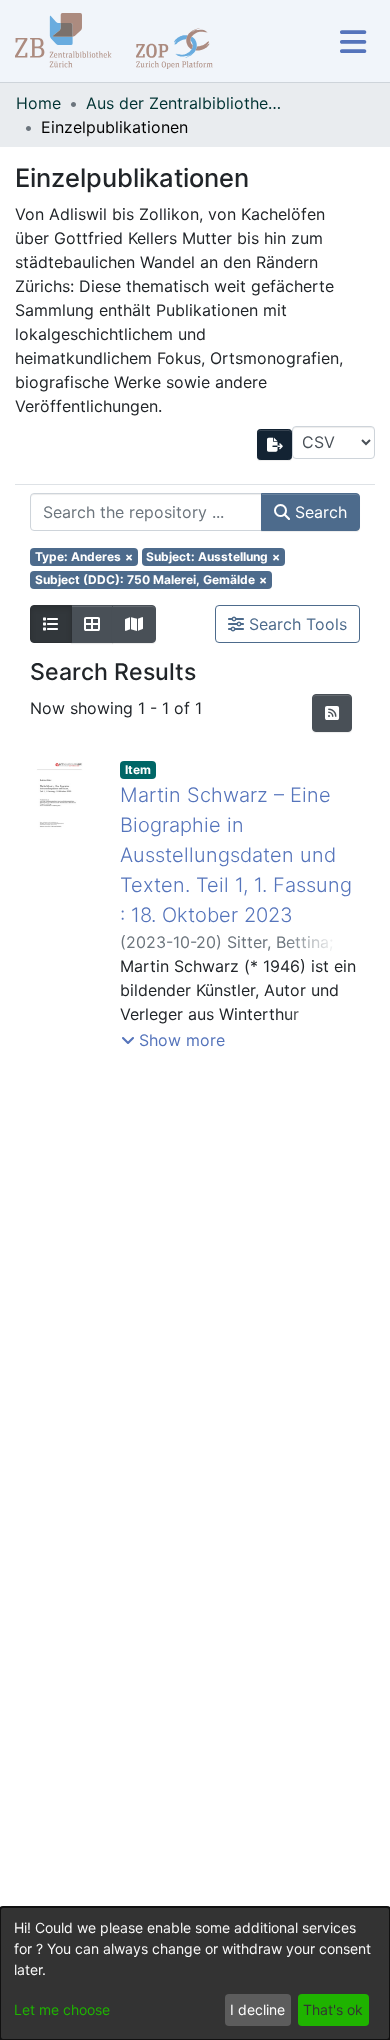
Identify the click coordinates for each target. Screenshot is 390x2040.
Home (38, 103)
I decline (257, 2009)
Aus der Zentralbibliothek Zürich (186, 103)
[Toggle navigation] (352, 41)
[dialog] (195, 1973)
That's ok (333, 2009)
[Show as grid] (92, 624)
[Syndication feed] (332, 713)
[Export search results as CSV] (275, 444)
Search (318, 512)
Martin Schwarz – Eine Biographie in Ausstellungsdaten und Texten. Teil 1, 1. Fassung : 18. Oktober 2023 (236, 855)
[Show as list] (51, 624)
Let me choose (62, 2009)
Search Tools (295, 624)
